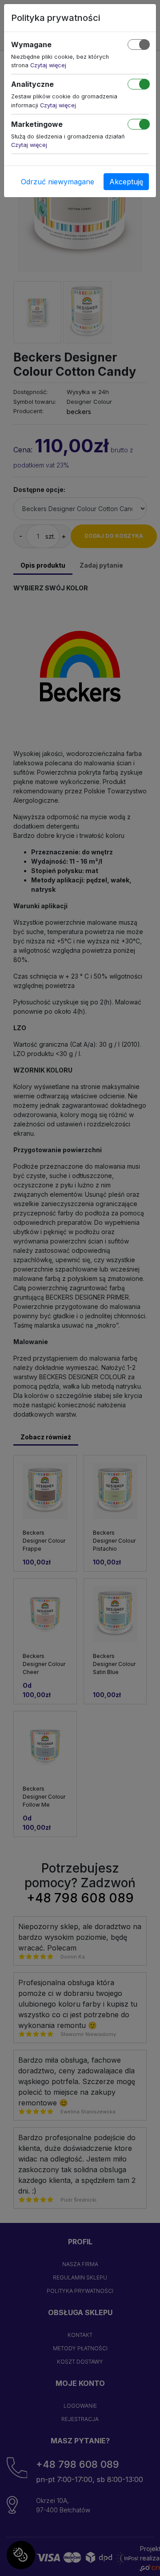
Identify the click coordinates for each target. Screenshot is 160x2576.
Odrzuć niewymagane (58, 182)
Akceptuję (126, 182)
